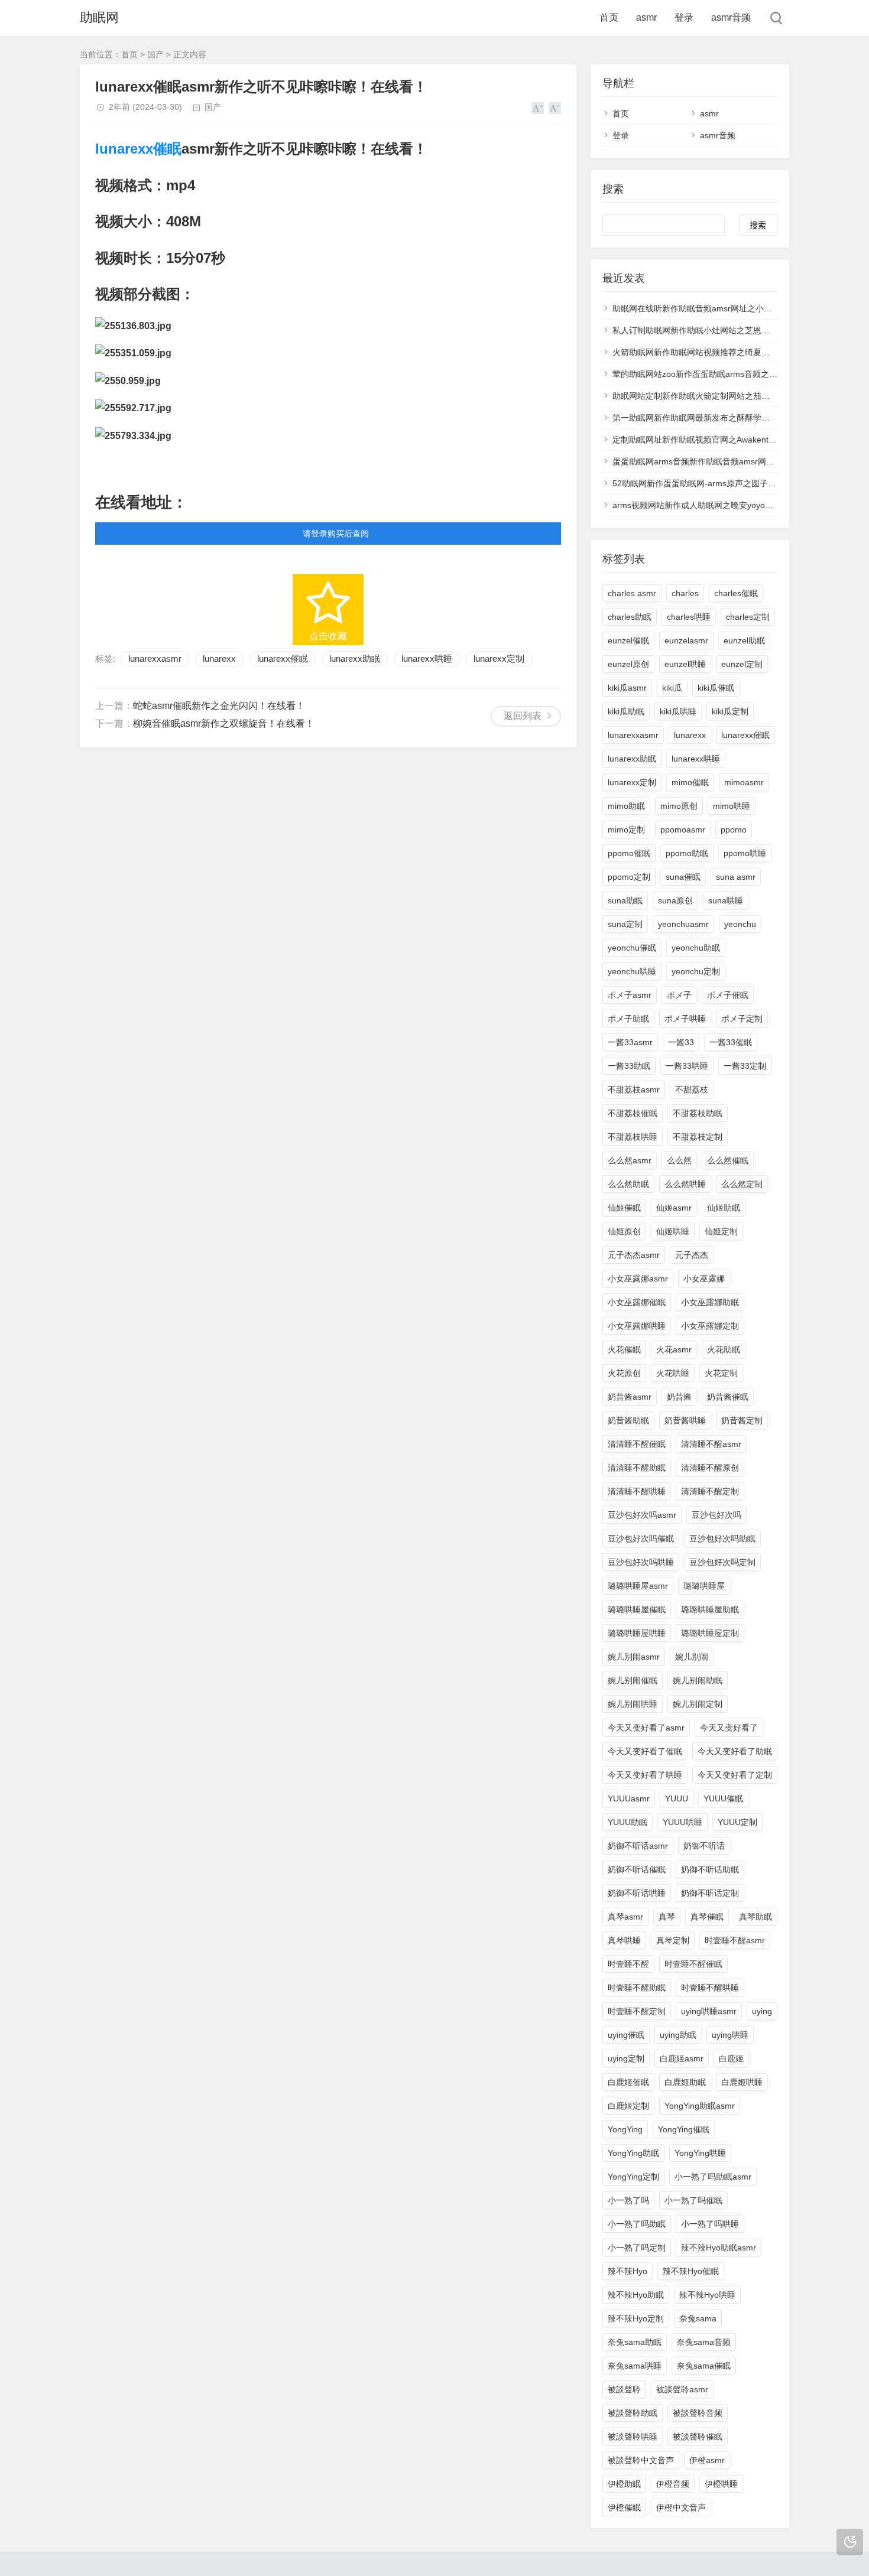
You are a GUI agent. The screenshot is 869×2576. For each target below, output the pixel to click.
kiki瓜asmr (627, 688)
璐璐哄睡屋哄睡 (637, 1633)
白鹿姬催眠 (628, 2082)
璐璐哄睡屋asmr (638, 1586)
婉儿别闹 (692, 1657)
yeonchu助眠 (696, 948)
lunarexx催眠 (138, 149)
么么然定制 (742, 1184)
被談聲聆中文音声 (641, 2460)
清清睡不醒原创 (710, 1468)
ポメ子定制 (742, 1019)
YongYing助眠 (633, 2153)
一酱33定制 (745, 1066)
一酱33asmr (630, 1042)
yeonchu (740, 924)
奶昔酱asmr (630, 1397)
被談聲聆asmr (682, 2389)
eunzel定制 (742, 664)
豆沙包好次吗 (716, 1515)
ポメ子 (679, 995)
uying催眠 (626, 2035)
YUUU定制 (737, 1822)
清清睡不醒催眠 (637, 1444)
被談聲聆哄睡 (633, 2437)
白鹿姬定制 (628, 2106)
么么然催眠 (728, 1160)
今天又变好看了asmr (646, 1728)
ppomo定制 (629, 877)
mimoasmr (744, 782)
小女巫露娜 (704, 1279)
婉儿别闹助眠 (698, 1680)
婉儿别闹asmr (634, 1657)
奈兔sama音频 (704, 2342)
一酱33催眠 (731, 1042)
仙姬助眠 (724, 1208)
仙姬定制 (721, 1231)
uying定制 (626, 2058)
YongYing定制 (633, 2177)
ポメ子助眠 (628, 1019)
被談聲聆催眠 (698, 2437)
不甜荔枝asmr (634, 1089)
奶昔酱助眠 (628, 1420)
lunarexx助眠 (355, 658)
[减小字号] (555, 108)
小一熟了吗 (628, 2200)
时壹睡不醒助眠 (637, 1988)
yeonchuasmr (683, 924)
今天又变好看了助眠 (735, 1751)
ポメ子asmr (630, 995)
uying (762, 2011)
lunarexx (219, 658)
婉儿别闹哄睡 (633, 1704)
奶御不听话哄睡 (637, 1893)
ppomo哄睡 (745, 853)
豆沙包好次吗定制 (722, 1562)
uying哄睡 (730, 2035)
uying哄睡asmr (709, 2011)
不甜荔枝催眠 (633, 1113)
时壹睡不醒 (628, 1964)
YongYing (625, 2129)
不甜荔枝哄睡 (633, 1137)
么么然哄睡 (685, 1184)
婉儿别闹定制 (698, 1704)
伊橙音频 (673, 2484)
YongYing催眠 (684, 2129)
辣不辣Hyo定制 (636, 2318)
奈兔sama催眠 (704, 2366)
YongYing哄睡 (700, 2153)
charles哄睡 (689, 617)
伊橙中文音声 (681, 2507)
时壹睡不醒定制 (637, 2011)
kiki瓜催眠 (716, 688)
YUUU (677, 1798)
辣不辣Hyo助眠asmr (719, 2248)
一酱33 (681, 1042)
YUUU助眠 (628, 1822)
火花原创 (624, 1373)
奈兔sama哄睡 (635, 2366)
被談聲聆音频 (698, 2413)
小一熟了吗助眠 (637, 2224)
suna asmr (736, 877)
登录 (684, 17)
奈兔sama (698, 2318)
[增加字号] (538, 108)
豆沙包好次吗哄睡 (641, 1562)
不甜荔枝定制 (698, 1137)
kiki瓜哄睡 (678, 711)
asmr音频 (731, 17)
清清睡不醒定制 (710, 1491)
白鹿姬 (731, 2058)
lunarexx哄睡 (427, 658)
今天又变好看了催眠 (645, 1751)
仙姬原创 (624, 1231)
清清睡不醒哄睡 (637, 1491)
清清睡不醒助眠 (637, 1468)
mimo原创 (679, 806)
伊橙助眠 (624, 2484)
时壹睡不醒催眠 (693, 1964)
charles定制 (748, 617)
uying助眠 (678, 2035)
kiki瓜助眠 (626, 711)
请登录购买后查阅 (336, 534)
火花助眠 (724, 1349)
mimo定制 (626, 830)
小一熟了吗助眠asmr (713, 2177)
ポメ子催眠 (728, 995)
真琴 (667, 1917)
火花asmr (674, 1349)
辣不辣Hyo (628, 2271)
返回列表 (523, 716)
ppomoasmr (683, 830)
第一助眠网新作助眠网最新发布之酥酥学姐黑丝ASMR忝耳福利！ (732, 418)
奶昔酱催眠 (728, 1397)
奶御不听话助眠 (710, 1869)
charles (685, 593)
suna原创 (675, 900)
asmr (646, 17)
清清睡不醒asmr (711, 1444)
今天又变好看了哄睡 (645, 1775)
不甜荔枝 (692, 1089)
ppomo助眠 (687, 853)
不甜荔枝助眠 (698, 1113)
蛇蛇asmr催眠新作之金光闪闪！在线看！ (219, 706)
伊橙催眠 (624, 2507)
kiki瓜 (672, 688)
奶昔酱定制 (742, 1420)
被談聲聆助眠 (633, 2413)
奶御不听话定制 (710, 1893)
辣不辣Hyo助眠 (636, 2295)
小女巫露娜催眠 (637, 1302)
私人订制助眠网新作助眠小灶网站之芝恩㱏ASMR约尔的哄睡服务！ (736, 330)
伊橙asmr (707, 2460)
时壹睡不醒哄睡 (710, 1988)
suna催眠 (683, 877)
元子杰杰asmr (634, 1255)
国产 (155, 54)
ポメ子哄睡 (685, 1019)
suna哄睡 (726, 900)
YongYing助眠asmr (700, 2106)
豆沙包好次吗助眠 (722, 1539)
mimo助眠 (626, 806)
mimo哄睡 (732, 806)
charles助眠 (630, 617)
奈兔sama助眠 (635, 2342)
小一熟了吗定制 (637, 2248)
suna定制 (625, 924)
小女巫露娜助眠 (710, 1302)
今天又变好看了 (729, 1728)
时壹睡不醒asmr (735, 1940)
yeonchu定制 (696, 971)
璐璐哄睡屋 (704, 1586)
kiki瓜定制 (730, 711)
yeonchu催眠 (632, 948)
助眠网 (99, 17)
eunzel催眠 (628, 640)
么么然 (679, 1160)
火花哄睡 (673, 1373)
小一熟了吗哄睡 (710, 2224)
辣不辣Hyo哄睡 (707, 2295)
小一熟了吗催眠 (693, 2200)
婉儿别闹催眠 (633, 1680)
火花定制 (721, 1373)
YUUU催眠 (723, 1798)
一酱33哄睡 (687, 1066)
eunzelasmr (686, 640)
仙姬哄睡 (673, 1231)
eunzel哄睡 (685, 664)
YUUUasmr (629, 1798)
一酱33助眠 (629, 1066)
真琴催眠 (707, 1917)
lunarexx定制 (499, 658)
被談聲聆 (624, 2389)
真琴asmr (625, 1917)
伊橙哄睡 (721, 2484)
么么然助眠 (628, 1184)
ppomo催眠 (629, 853)
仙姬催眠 (624, 1208)
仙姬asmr (674, 1208)
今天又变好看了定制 (735, 1775)
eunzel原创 (628, 664)
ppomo (734, 830)
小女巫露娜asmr (638, 1279)
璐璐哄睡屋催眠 (637, 1609)
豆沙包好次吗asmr (642, 1515)
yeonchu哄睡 (632, 971)
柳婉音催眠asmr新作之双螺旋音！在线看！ (224, 723)
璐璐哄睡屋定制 (710, 1633)
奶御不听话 (704, 1846)
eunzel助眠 (744, 640)
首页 (609, 17)
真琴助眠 (755, 1917)
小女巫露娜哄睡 (637, 1326)
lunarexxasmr (155, 658)
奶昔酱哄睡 (685, 1420)
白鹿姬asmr (682, 2058)
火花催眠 (624, 1349)
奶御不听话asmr (638, 1846)
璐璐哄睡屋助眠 (710, 1609)
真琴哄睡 (624, 1940)
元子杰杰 (692, 1255)
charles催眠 (736, 593)
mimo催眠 (690, 782)
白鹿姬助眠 (685, 2082)
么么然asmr (630, 1160)
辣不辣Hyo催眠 (691, 2271)
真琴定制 (673, 1940)
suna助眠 (625, 900)
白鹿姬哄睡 (742, 2082)
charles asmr (632, 593)
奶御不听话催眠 (637, 1869)
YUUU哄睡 (682, 1822)
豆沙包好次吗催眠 (641, 1539)
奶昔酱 (679, 1397)
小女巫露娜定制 (710, 1326)
